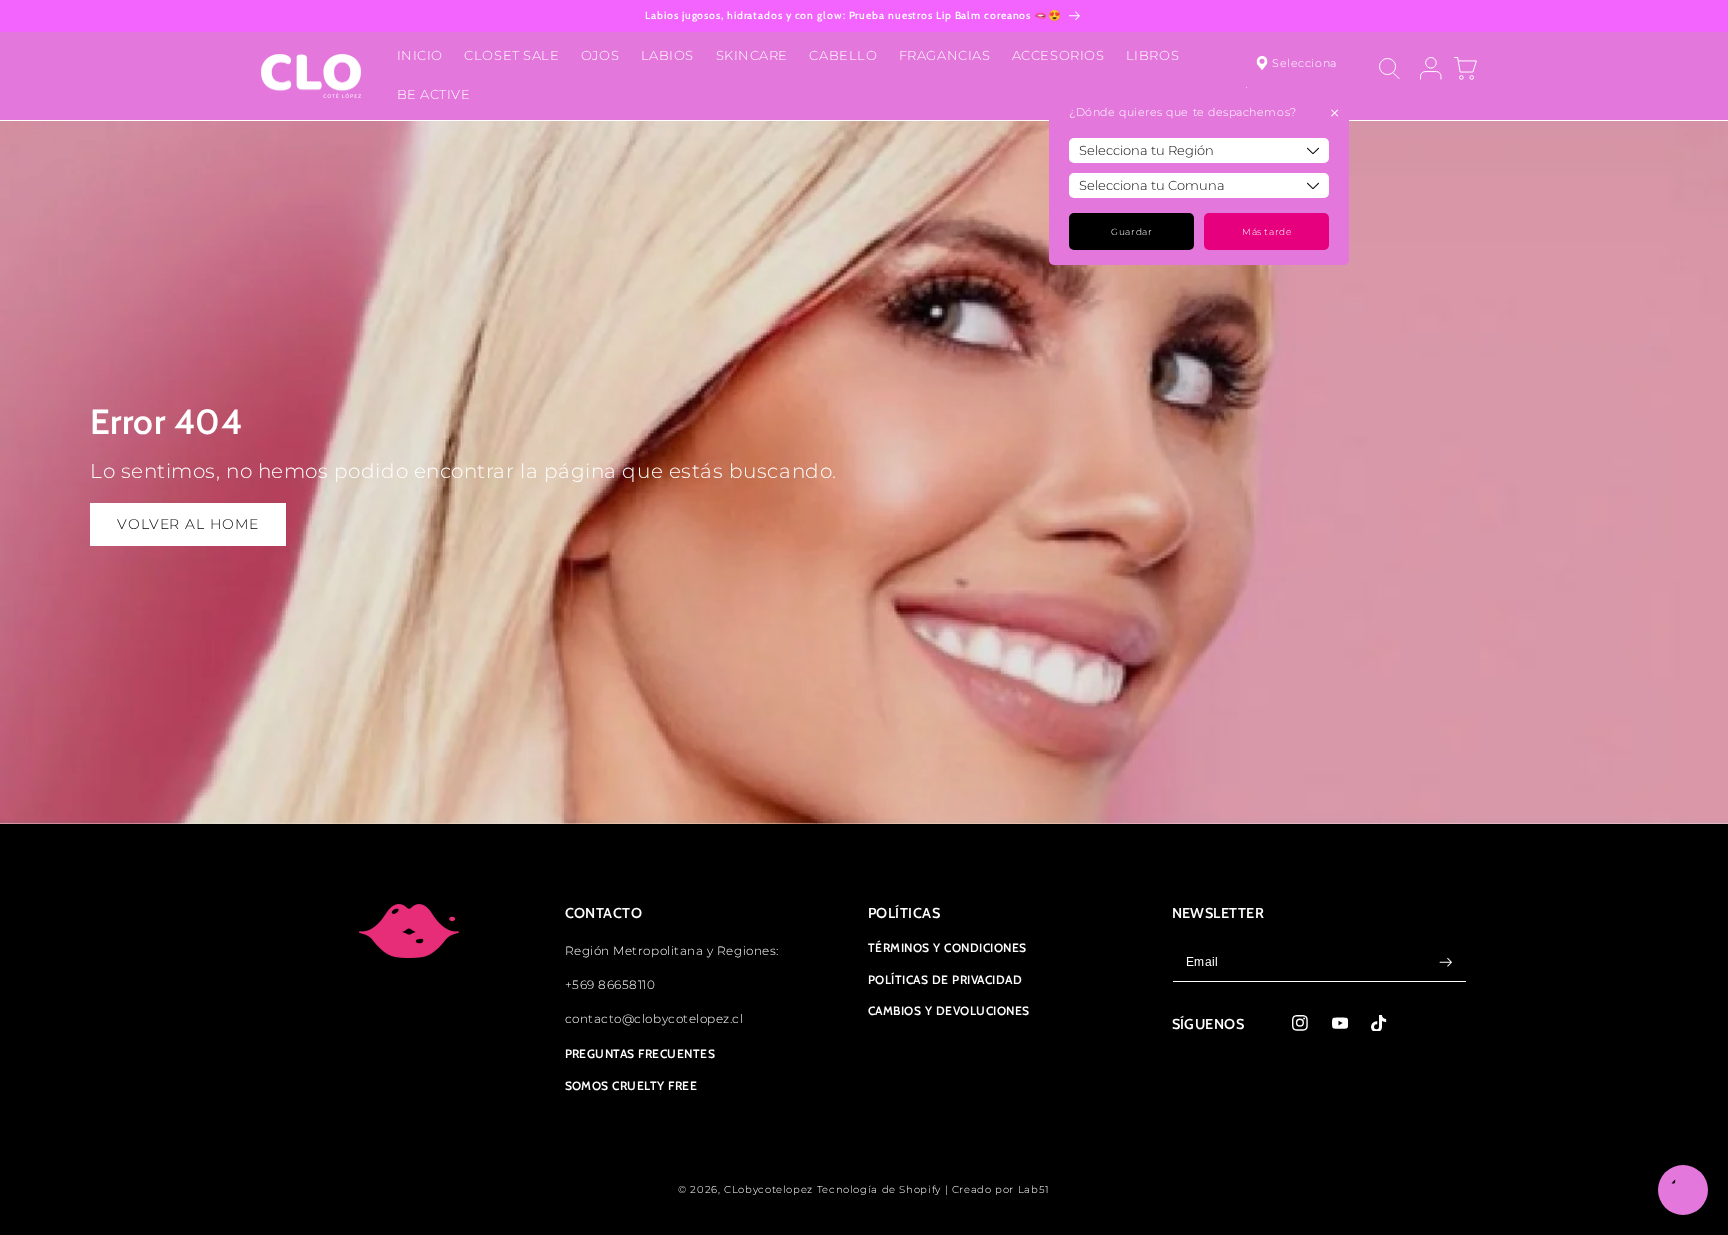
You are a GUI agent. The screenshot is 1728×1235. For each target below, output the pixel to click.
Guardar (1131, 231)
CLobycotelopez (768, 1189)
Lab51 (1034, 1189)
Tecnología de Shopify (879, 1189)
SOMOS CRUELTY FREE (631, 1085)
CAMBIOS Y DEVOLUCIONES (949, 1011)
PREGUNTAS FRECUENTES (640, 1053)
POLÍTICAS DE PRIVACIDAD (945, 979)
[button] (1389, 69)
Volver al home (188, 524)
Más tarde (1266, 231)
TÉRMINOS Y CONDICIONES (947, 948)
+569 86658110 (610, 985)
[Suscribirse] (1446, 962)
